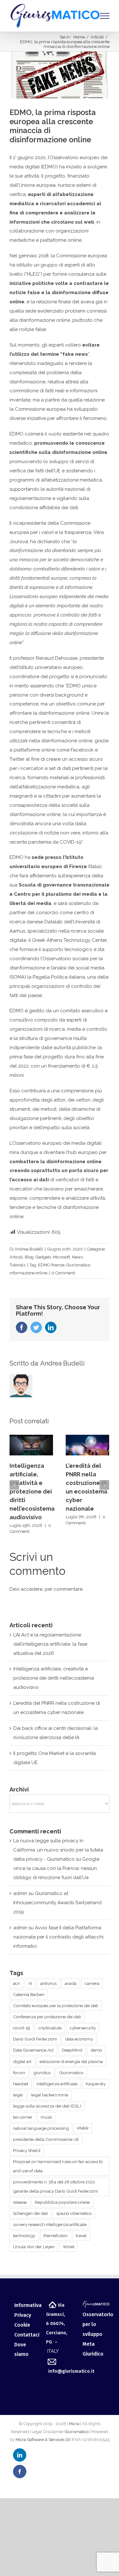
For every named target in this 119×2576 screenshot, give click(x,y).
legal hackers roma (50, 2095)
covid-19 (22, 2028)
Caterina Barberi (29, 1994)
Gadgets (43, 1257)
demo (96, 2050)
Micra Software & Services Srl (43, 2440)
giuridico (42, 2073)
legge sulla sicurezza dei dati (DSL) (47, 2106)
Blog (29, 1257)
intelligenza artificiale (57, 2084)
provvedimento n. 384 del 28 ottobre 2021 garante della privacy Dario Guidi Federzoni (55, 2186)
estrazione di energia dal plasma (71, 2061)
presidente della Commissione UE (46, 2139)
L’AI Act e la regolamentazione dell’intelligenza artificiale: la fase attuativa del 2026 (50, 1644)
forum (19, 2073)
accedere (32, 1589)
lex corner (23, 2117)
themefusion (56, 2235)
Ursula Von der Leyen (34, 2247)
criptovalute (50, 2028)
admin (20, 1893)
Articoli (16, 1257)
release (20, 2202)
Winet (69, 2247)
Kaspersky (96, 2084)
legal (18, 2095)
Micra (74, 2424)
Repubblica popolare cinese (62, 2202)
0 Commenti (63, 1273)
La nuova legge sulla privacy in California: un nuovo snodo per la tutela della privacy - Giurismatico (58, 1850)
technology (24, 2235)
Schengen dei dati (30, 2213)
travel (81, 2235)
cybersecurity (83, 2028)
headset (21, 2084)
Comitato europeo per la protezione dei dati (56, 2006)
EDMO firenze (51, 1265)
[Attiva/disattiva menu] (105, 16)
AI (30, 1983)
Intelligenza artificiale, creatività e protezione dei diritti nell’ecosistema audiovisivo (32, 1491)
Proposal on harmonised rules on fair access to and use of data (58, 2166)
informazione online (28, 1273)
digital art (22, 2061)
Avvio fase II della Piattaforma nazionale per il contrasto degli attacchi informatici (58, 1937)
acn (17, 1983)
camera (92, 1983)
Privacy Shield (27, 2150)
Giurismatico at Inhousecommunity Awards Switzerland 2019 (57, 1903)
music (46, 2117)
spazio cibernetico (74, 2213)
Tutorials (17, 1265)
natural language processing (41, 2128)
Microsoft (62, 1257)
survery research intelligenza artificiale (50, 2224)
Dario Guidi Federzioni (35, 2039)
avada (71, 1983)
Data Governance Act (33, 2050)
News (77, 1257)
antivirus (48, 1983)
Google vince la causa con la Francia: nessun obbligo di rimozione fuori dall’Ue (56, 1868)
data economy (79, 2039)
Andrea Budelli (29, 1249)
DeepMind (72, 2050)
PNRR (83, 2128)
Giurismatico (78, 1265)
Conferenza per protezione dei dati (47, 2017)
